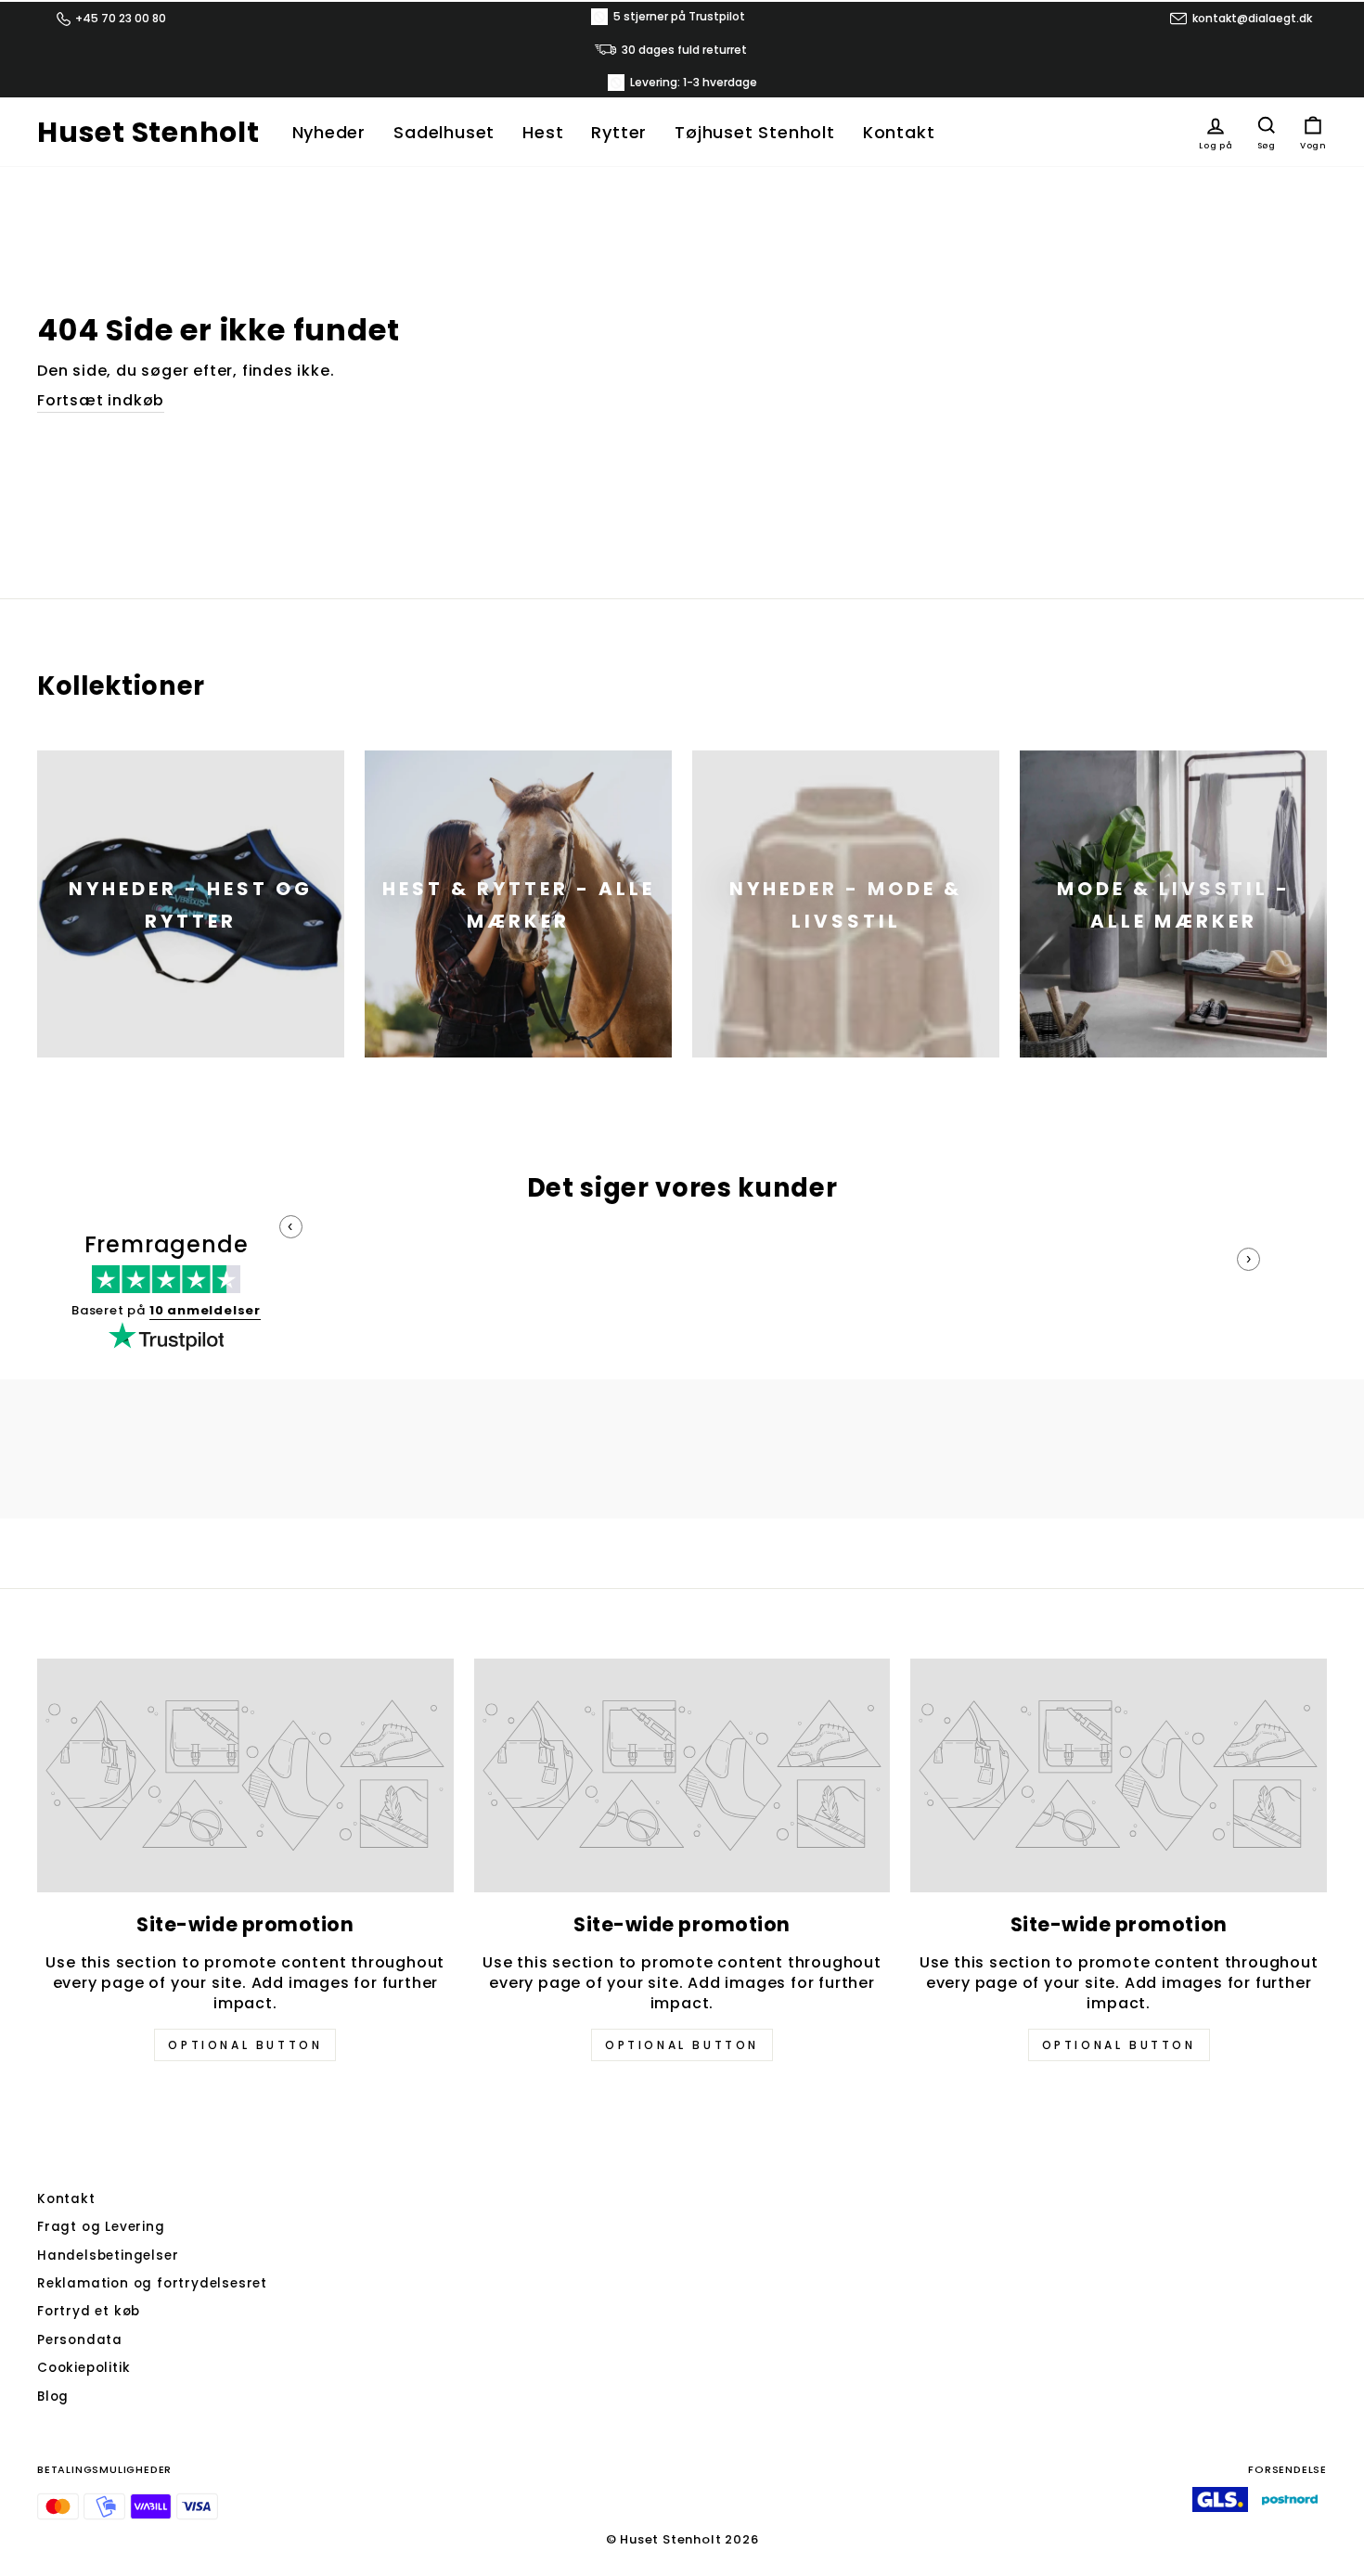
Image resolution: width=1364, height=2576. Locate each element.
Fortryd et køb (89, 2311)
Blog (53, 2397)
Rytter (619, 132)
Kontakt (899, 132)
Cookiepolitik (84, 2368)
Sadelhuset (444, 132)
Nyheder (329, 132)
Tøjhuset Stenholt (755, 132)
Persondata (80, 2340)
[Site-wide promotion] (245, 1775)
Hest (543, 132)
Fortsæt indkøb (101, 401)
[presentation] (291, 1227)
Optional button (245, 2045)
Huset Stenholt (148, 133)
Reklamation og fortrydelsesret (152, 2283)
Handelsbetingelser (108, 2256)
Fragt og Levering (101, 2227)
